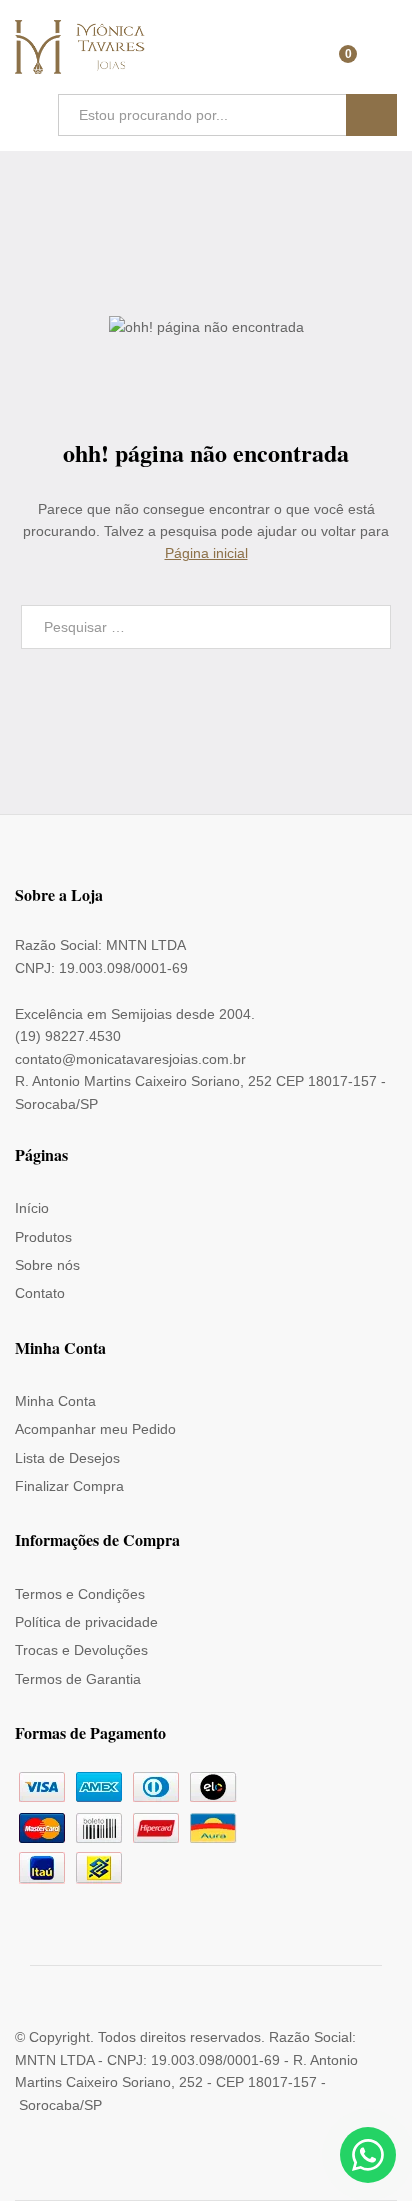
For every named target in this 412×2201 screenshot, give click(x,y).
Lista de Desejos (67, 1458)
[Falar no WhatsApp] (368, 2155)
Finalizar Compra (69, 1486)
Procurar (371, 115)
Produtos (43, 1237)
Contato (40, 1293)
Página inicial (206, 553)
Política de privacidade (86, 1622)
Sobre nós (47, 1265)
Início (32, 1208)
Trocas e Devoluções (81, 1650)
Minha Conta (55, 1401)
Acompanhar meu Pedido (95, 1429)
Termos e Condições (80, 1594)
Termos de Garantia (78, 1679)
